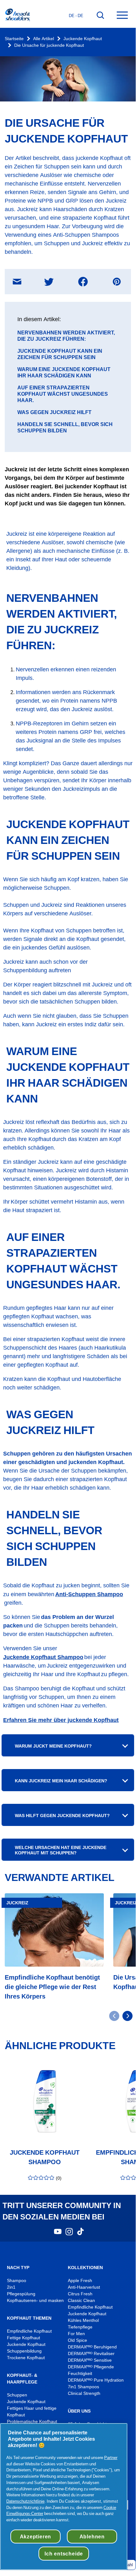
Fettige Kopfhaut (24, 2338)
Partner (111, 2457)
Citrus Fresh (81, 2294)
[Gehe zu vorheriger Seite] (114, 2016)
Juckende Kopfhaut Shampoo (43, 1657)
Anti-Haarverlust (85, 2287)
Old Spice (77, 2340)
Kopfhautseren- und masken (35, 2301)
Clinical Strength (84, 2393)
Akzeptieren (36, 2536)
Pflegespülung (21, 2294)
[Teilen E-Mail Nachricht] (17, 281)
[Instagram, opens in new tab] (69, 2234)
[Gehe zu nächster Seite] (127, 2016)
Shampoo (17, 2281)
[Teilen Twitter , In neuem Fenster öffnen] (49, 282)
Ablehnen (92, 2536)
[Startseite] (17, 15)
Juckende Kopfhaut (83, 39)
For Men (76, 2334)
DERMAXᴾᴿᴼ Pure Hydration (96, 2380)
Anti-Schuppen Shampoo (89, 1594)
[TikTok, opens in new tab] (80, 2234)
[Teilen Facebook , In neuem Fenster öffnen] (83, 282)
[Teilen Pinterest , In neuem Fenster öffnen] (117, 282)
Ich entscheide (64, 2554)
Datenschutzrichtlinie (25, 2501)
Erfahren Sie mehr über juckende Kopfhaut (61, 1720)
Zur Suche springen (25, 6)
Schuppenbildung (24, 2351)
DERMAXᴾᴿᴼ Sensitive (90, 2360)
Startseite (14, 39)
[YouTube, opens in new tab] (58, 2234)
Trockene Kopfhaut (26, 2358)
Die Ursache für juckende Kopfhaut (49, 45)
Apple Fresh (80, 2281)
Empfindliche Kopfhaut (29, 2331)
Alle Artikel (44, 39)
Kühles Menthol (83, 2320)
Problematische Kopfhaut (32, 2422)
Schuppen (17, 2395)
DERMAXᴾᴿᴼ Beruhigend (92, 2347)
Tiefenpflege (80, 2327)
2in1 (11, 2287)
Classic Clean (81, 2301)
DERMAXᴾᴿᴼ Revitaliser (91, 2354)
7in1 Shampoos (83, 2387)
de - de (76, 15)
